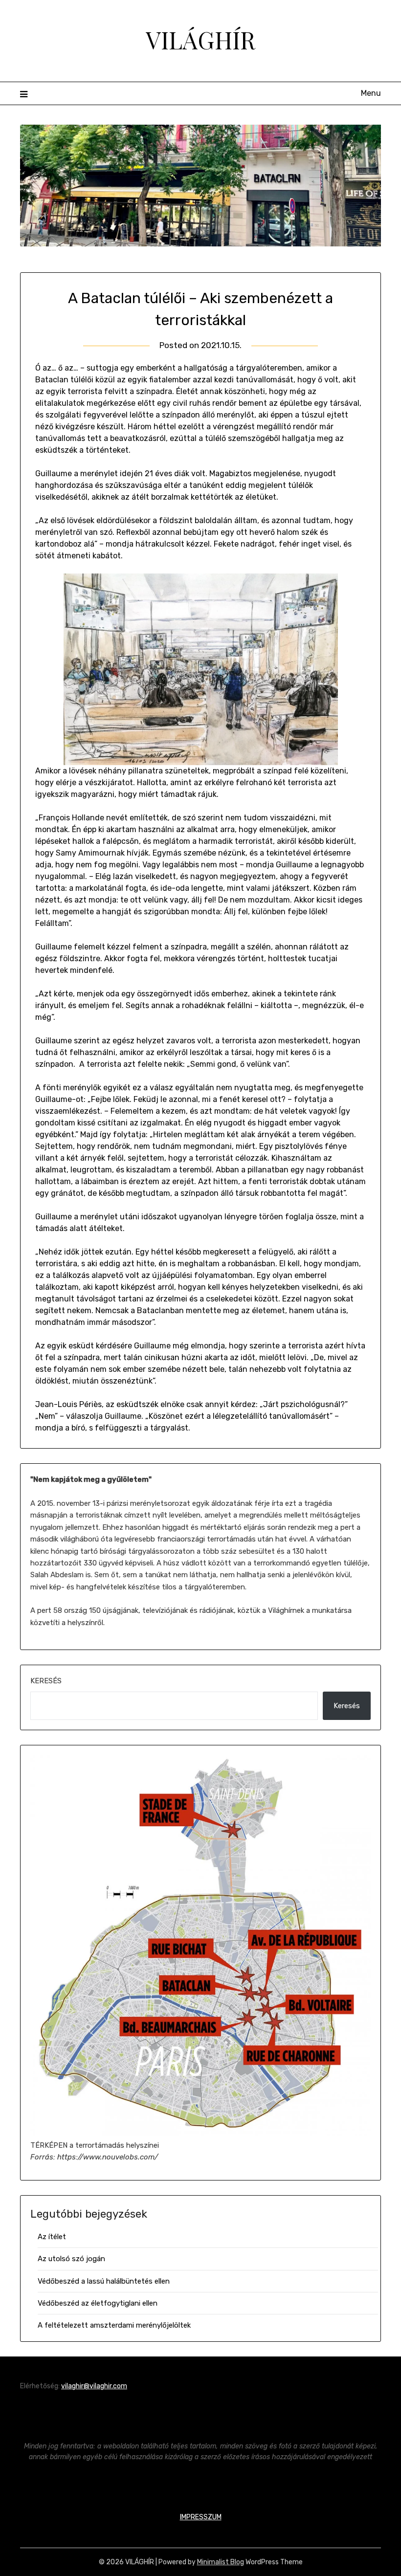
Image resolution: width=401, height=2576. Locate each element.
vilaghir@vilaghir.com (94, 2386)
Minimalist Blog (221, 2562)
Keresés (46, 1681)
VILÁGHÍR (200, 40)
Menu (371, 93)
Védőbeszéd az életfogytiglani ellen (98, 2303)
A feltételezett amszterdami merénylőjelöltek (114, 2325)
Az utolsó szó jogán (71, 2259)
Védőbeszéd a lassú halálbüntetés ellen (104, 2281)
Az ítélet (52, 2237)
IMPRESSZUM (201, 2517)
